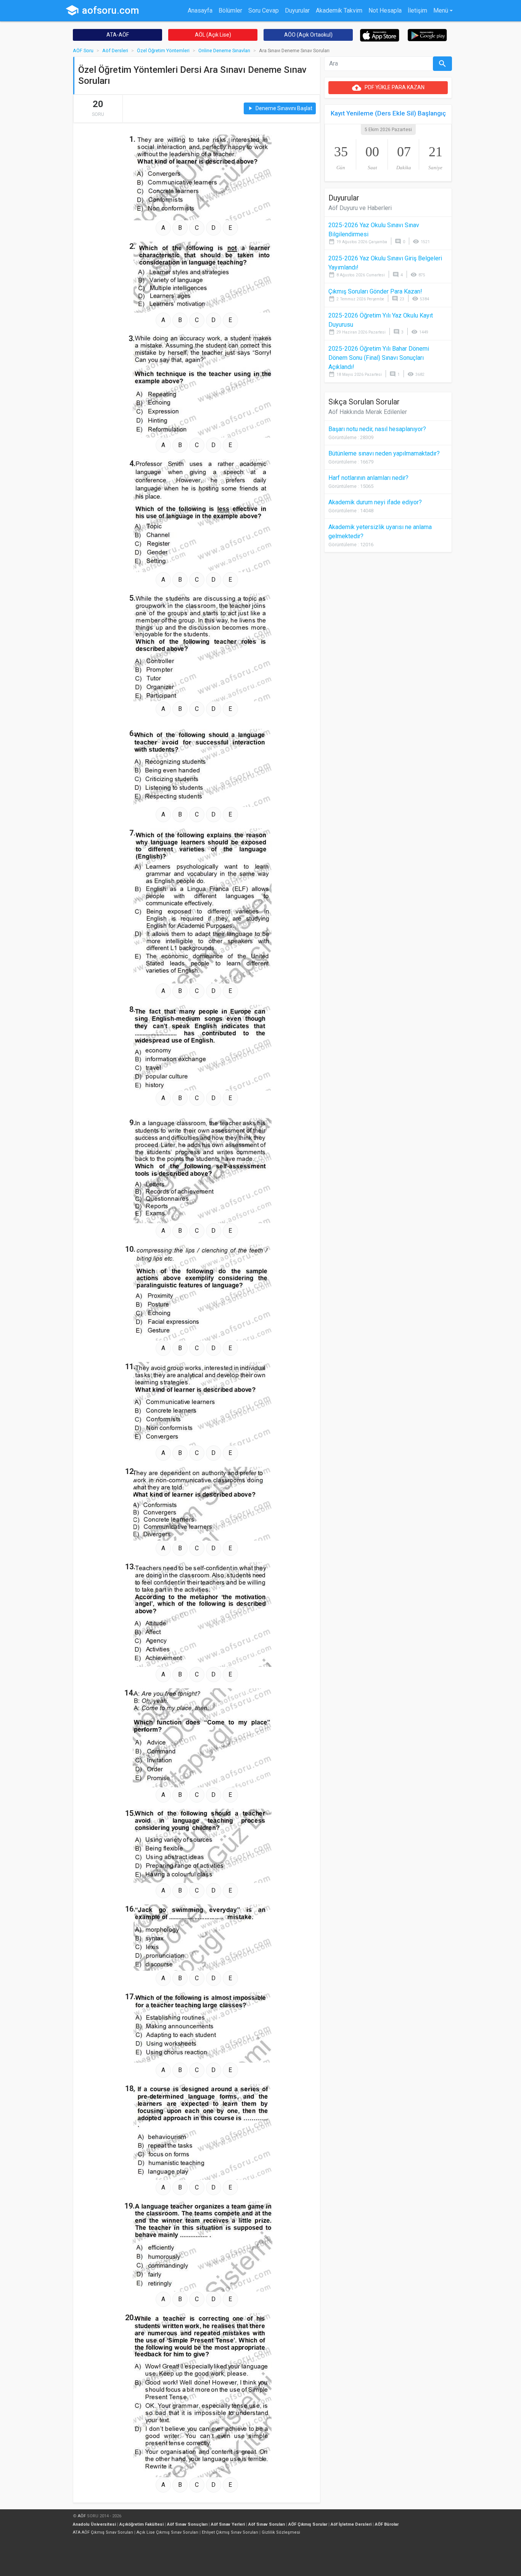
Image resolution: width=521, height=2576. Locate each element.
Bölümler (230, 10)
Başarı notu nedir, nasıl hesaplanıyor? (377, 429)
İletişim (417, 10)
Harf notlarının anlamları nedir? (368, 478)
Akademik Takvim (339, 10)
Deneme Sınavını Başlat (280, 108)
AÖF (82, 2516)
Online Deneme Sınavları (224, 51)
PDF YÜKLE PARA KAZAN (388, 88)
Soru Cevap (264, 10)
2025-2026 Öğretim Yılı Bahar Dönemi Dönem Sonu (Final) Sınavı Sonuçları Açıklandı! (379, 358)
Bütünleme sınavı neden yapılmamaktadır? (384, 453)
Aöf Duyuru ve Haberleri (360, 208)
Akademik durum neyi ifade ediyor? (375, 502)
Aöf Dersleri (115, 51)
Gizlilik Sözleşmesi (281, 2532)
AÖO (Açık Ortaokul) (308, 35)
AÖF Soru (83, 51)
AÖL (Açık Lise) (213, 35)
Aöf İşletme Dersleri (351, 2524)
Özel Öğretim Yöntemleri (163, 51)
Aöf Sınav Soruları (267, 2524)
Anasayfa (200, 10)
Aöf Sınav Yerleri (228, 2524)
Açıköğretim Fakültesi (142, 2524)
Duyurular (297, 10)
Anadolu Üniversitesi (94, 2524)
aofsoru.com (102, 10)
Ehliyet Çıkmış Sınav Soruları (230, 2532)
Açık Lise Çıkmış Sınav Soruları (167, 2532)
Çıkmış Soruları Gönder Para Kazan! (375, 291)
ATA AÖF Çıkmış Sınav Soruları (103, 2532)
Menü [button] (441, 10)
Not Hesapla (385, 10)
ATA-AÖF (118, 35)
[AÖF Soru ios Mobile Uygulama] (380, 35)
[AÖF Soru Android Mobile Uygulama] (427, 34)
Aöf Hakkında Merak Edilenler (368, 412)
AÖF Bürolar (387, 2524)
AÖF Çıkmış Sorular (308, 2524)
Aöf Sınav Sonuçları (187, 2524)
